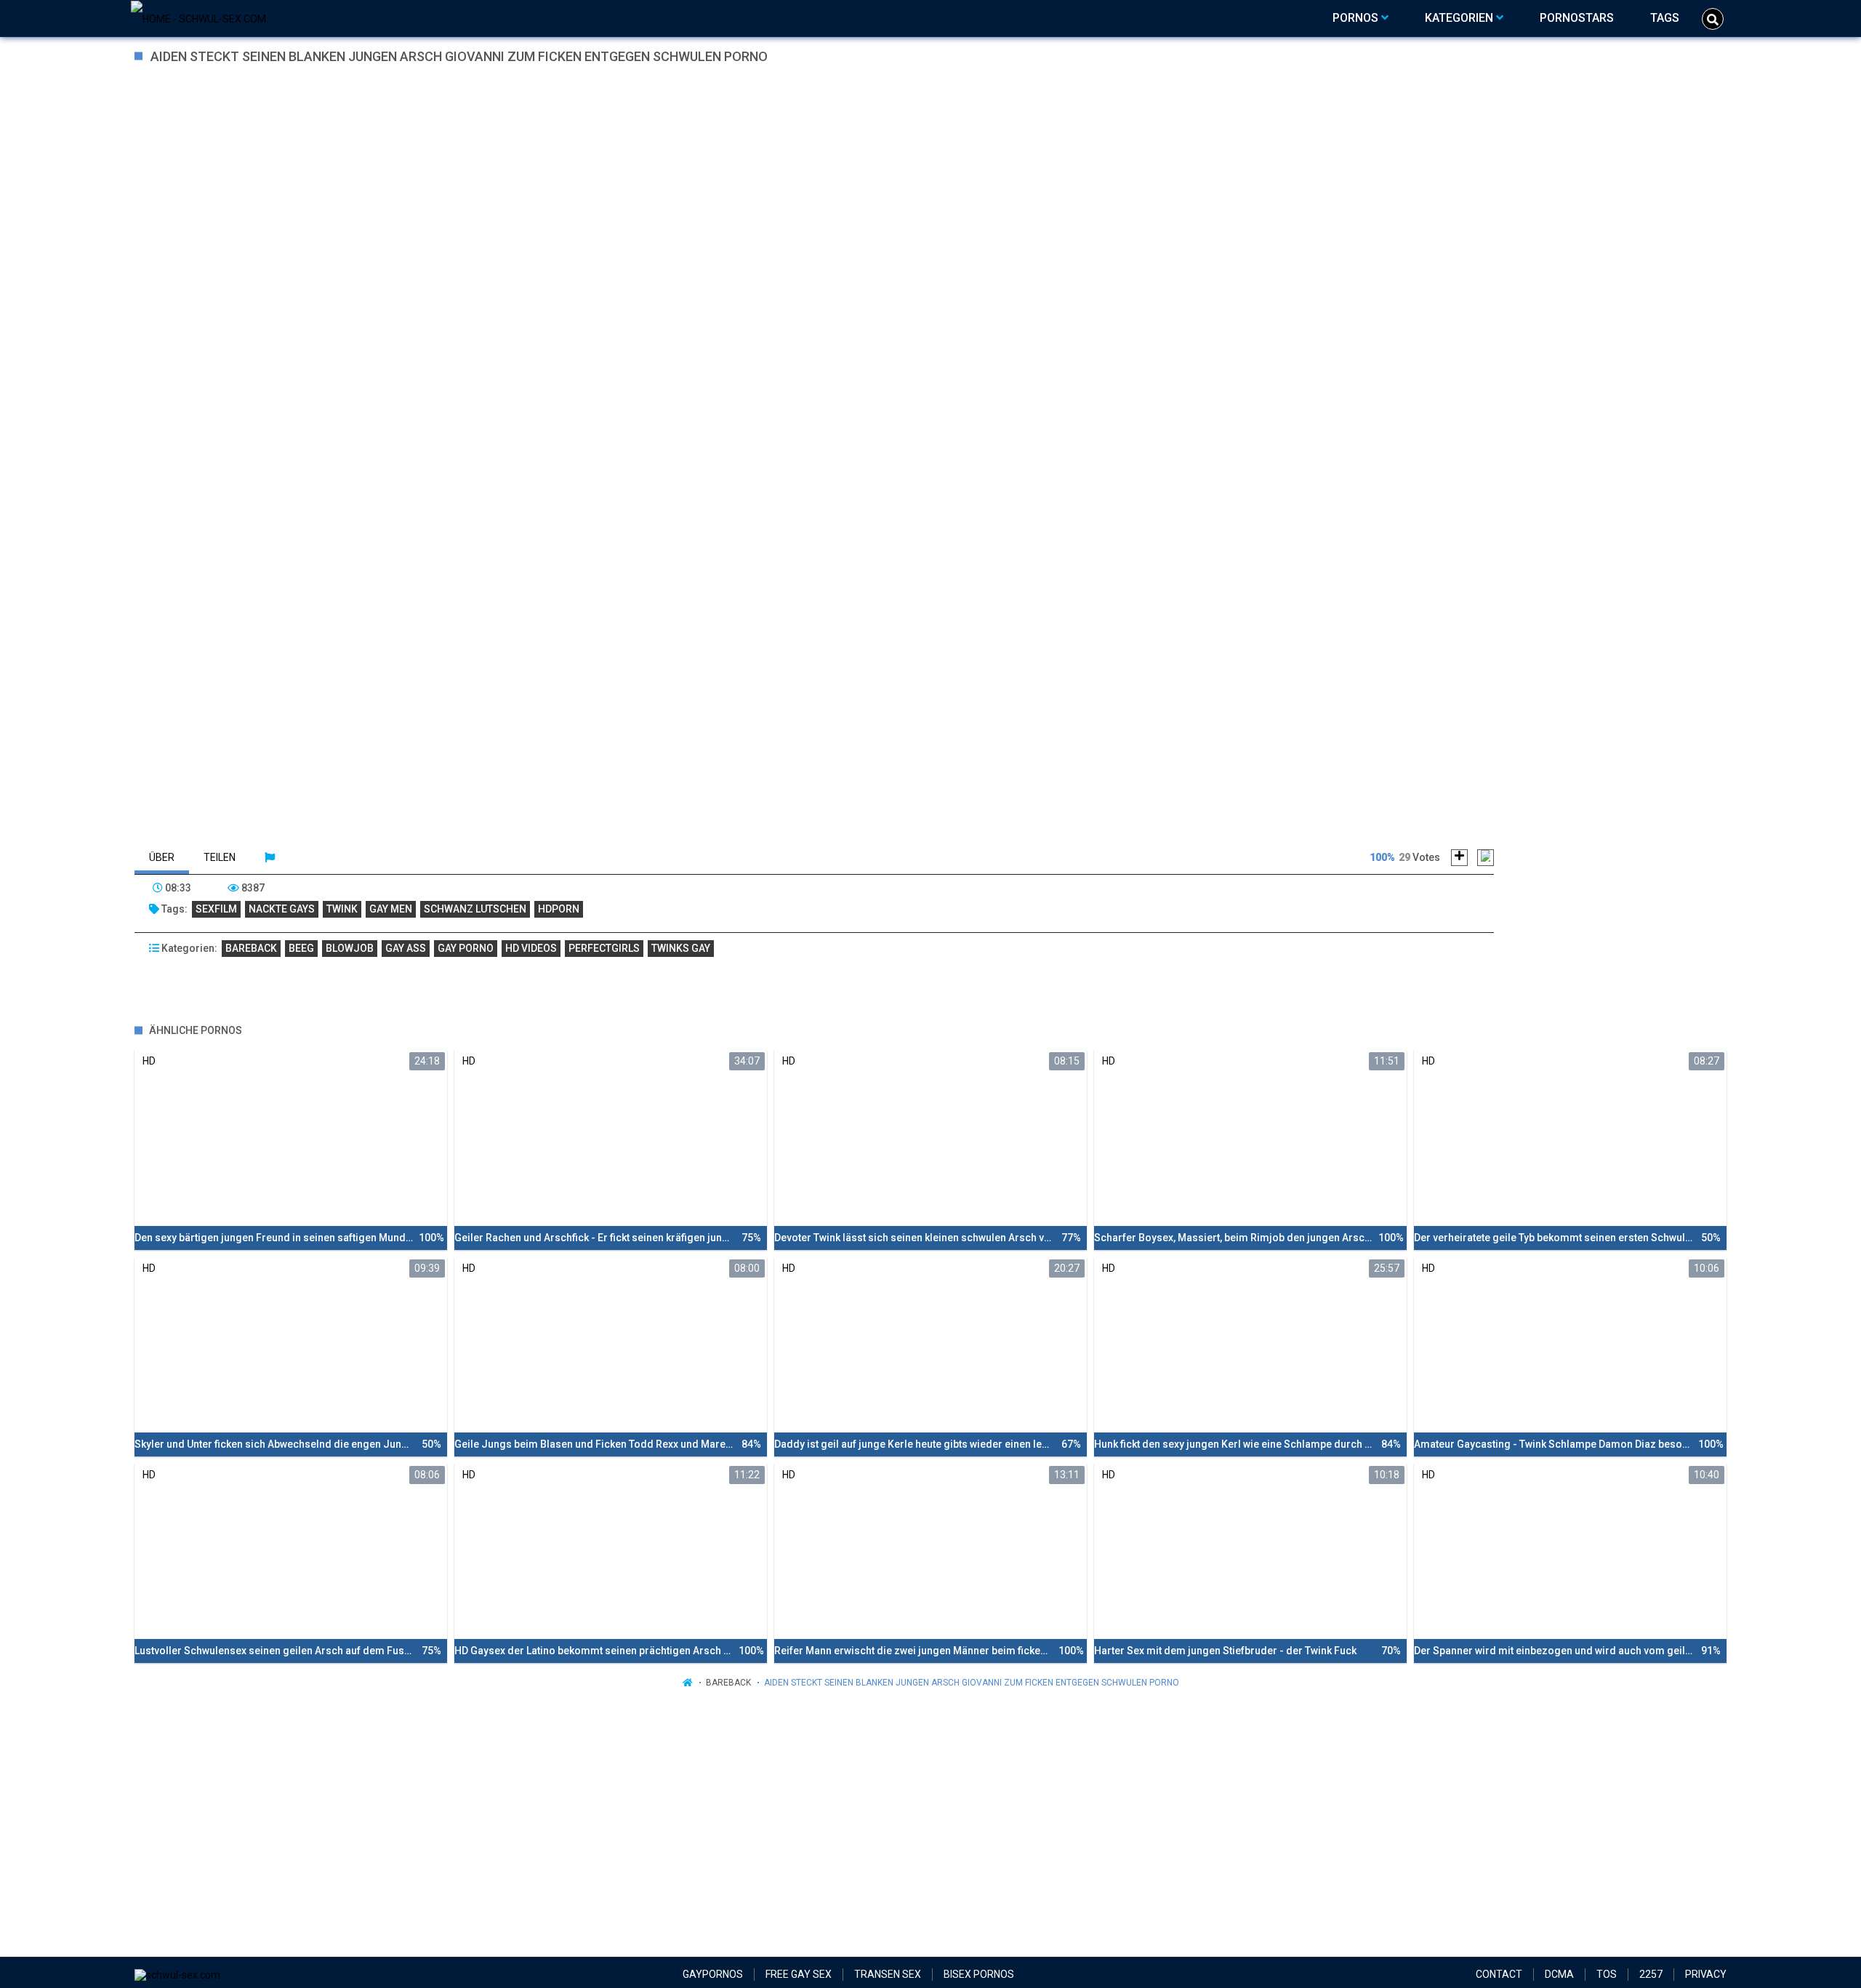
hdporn (559, 909)
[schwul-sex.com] (198, 18)
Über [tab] (162, 857)
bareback (251, 948)
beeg (301, 948)
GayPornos (713, 1974)
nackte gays (282, 909)
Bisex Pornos (979, 1974)
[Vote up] (1459, 858)
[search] (1713, 19)
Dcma (1559, 1974)
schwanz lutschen (475, 909)
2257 (1651, 1974)
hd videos (531, 948)
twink (342, 909)
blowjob (350, 948)
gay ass (406, 948)
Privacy (1706, 1974)
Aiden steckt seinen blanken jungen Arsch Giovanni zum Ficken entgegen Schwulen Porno (972, 1683)
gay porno (466, 948)
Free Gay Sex (799, 1974)
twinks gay (681, 948)
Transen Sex (888, 1974)
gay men (391, 909)
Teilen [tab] (220, 857)
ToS (1607, 1974)
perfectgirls (604, 948)
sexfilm (216, 909)
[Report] (270, 857)
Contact (1499, 1974)
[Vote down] (1486, 858)
